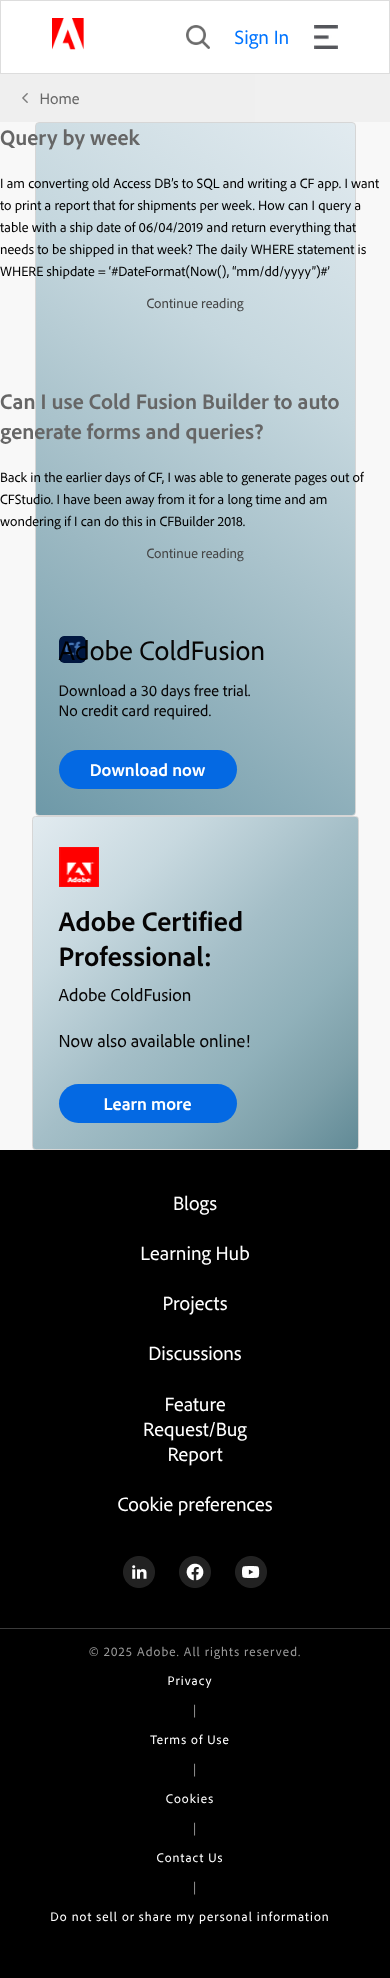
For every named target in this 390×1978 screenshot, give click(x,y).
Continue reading (194, 303)
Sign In (262, 36)
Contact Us (190, 1858)
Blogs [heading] (195, 1202)
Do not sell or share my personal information (189, 1917)
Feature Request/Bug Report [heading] (195, 1428)
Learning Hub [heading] (194, 1252)
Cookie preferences (194, 1503)
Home (60, 98)
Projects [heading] (195, 1302)
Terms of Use (189, 1740)
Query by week (70, 137)
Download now (148, 769)
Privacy (190, 1681)
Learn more (147, 1103)
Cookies (190, 1799)
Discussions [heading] (194, 1352)
